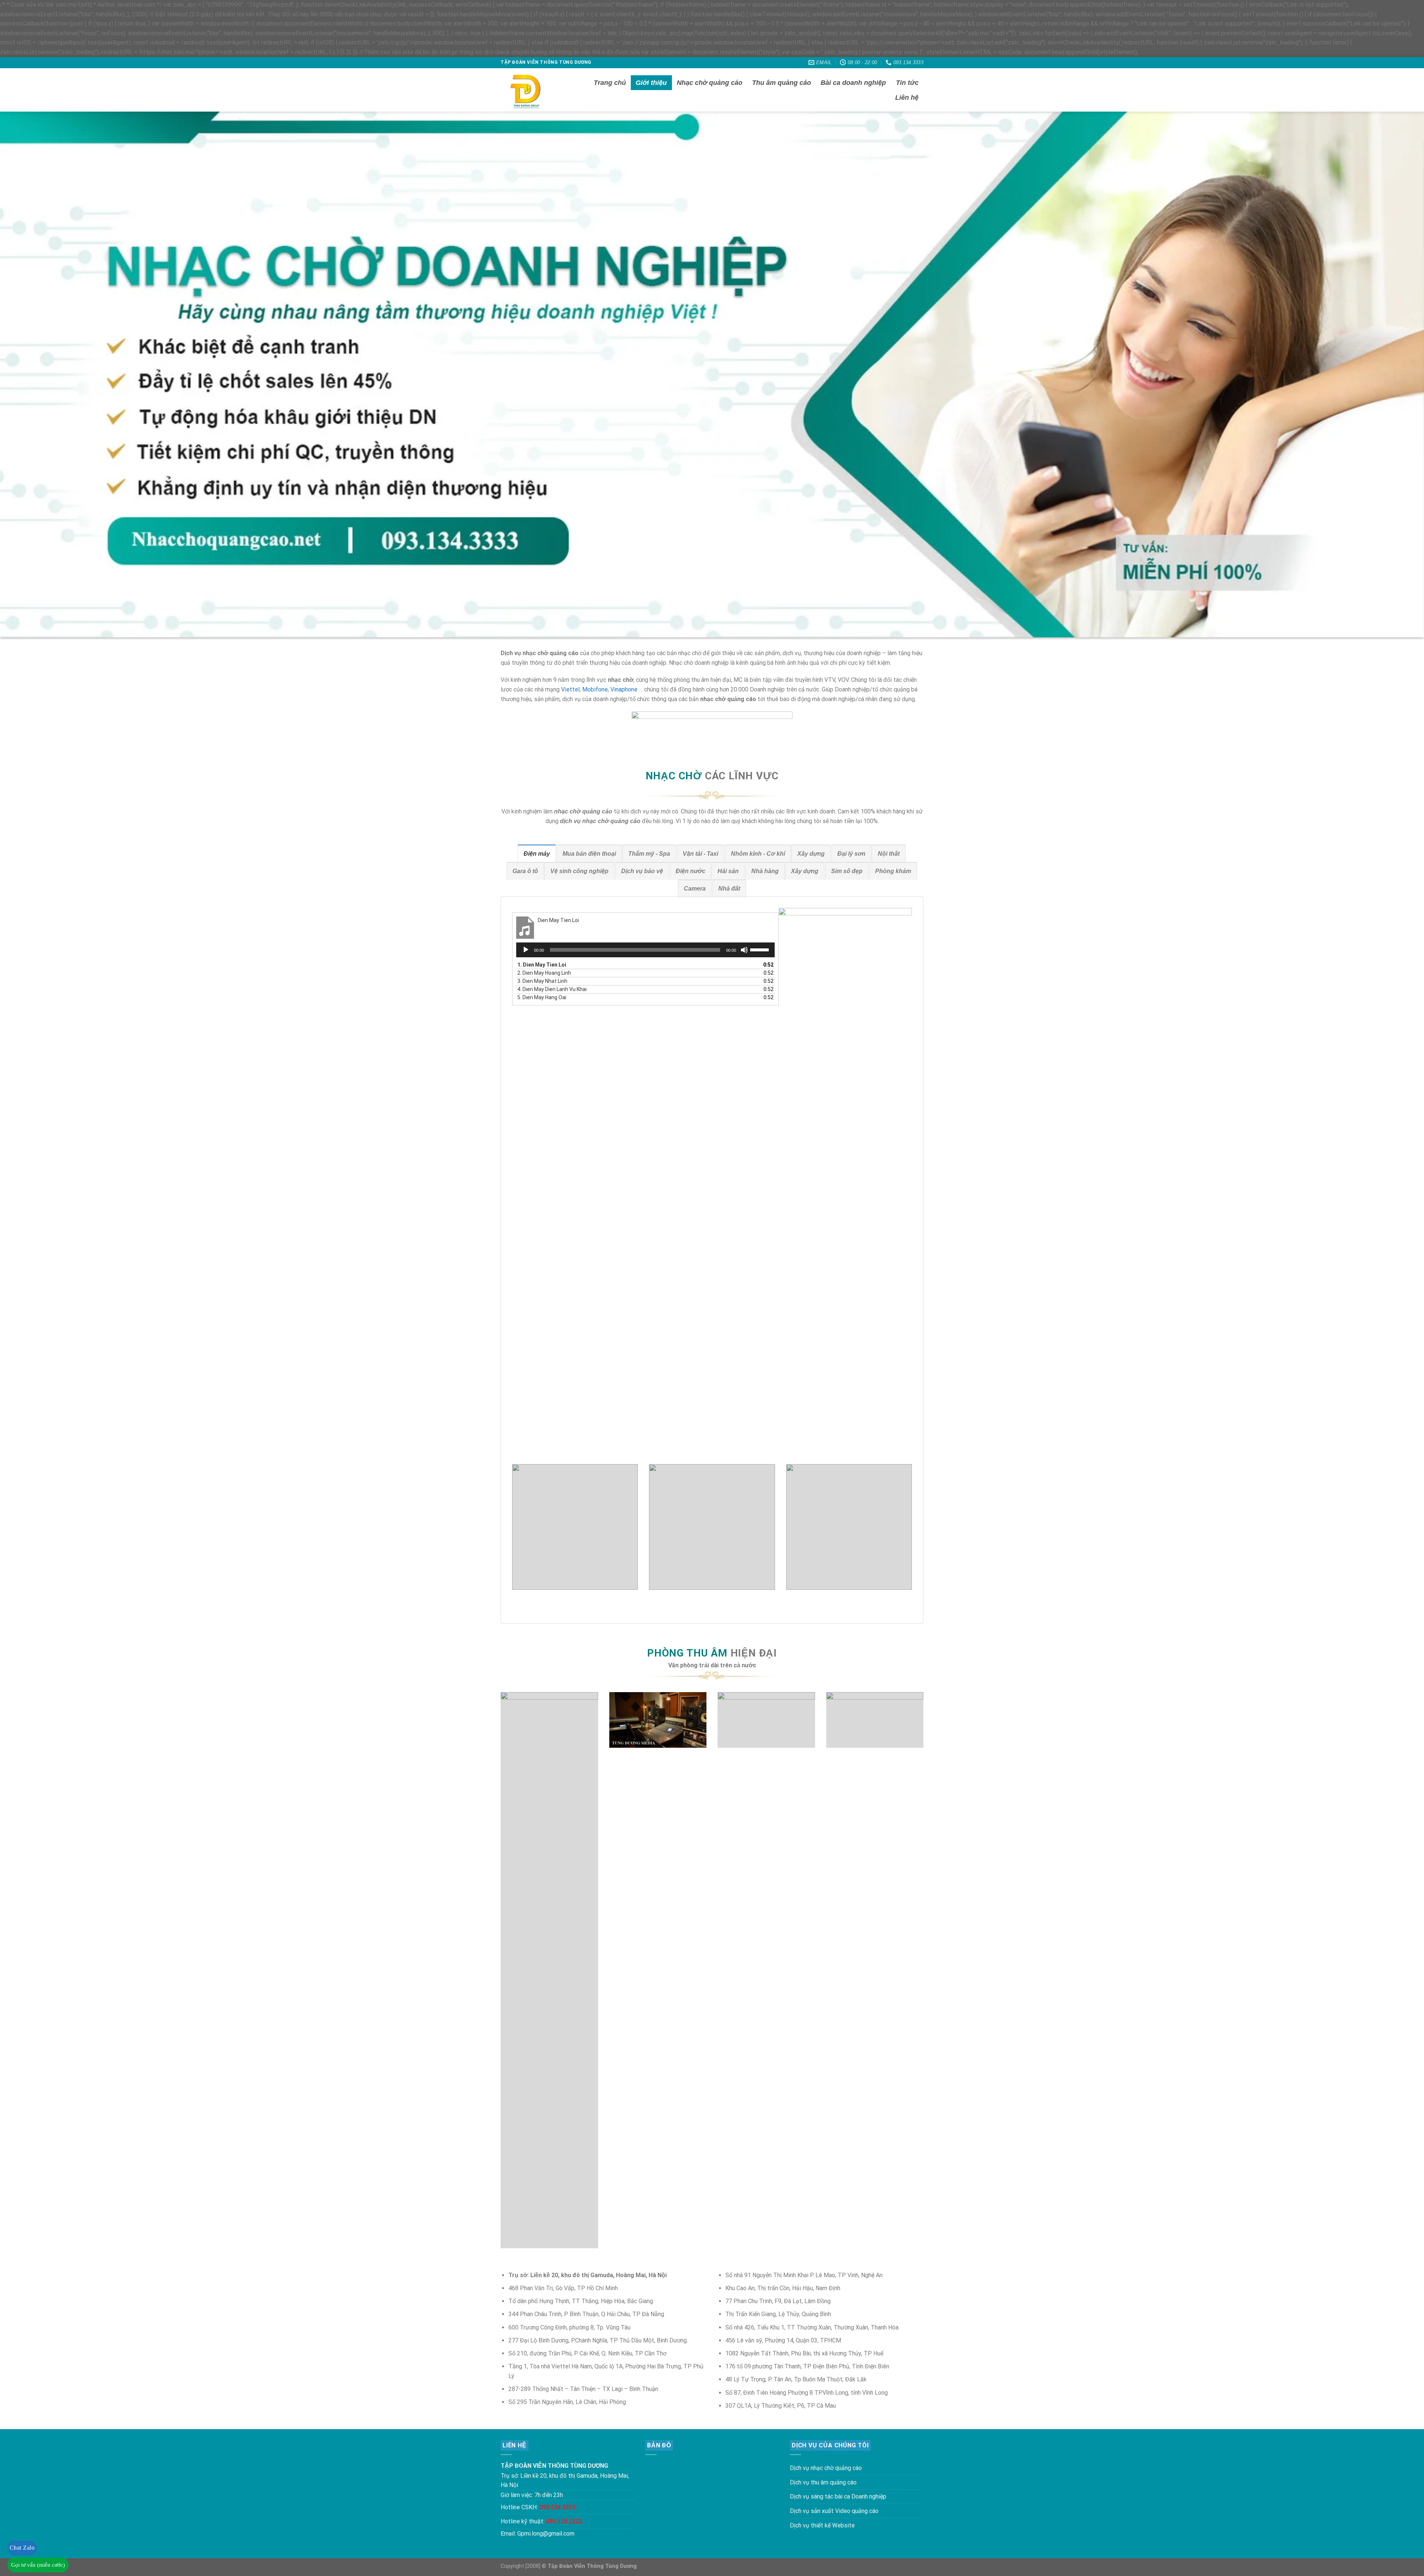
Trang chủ (610, 83)
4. (552, 989)
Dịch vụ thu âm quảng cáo (823, 2482)
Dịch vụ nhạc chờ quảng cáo (826, 2468)
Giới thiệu (651, 83)
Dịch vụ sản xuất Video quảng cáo (834, 2511)
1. (542, 965)
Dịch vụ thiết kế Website (822, 2525)
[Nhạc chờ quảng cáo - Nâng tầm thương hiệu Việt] (533, 90)
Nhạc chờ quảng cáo (710, 83)
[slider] (761, 949)
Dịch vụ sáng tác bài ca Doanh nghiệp (838, 2496)
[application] (645, 950)
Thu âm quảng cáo (782, 83)
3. (542, 981)
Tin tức (907, 83)
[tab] (537, 853)
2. (544, 973)
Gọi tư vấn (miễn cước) (38, 2565)
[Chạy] (526, 950)
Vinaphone (624, 689)
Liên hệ (907, 98)
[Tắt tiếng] (744, 950)
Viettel (570, 689)
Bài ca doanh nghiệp (853, 83)
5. (542, 997)
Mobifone (595, 689)
